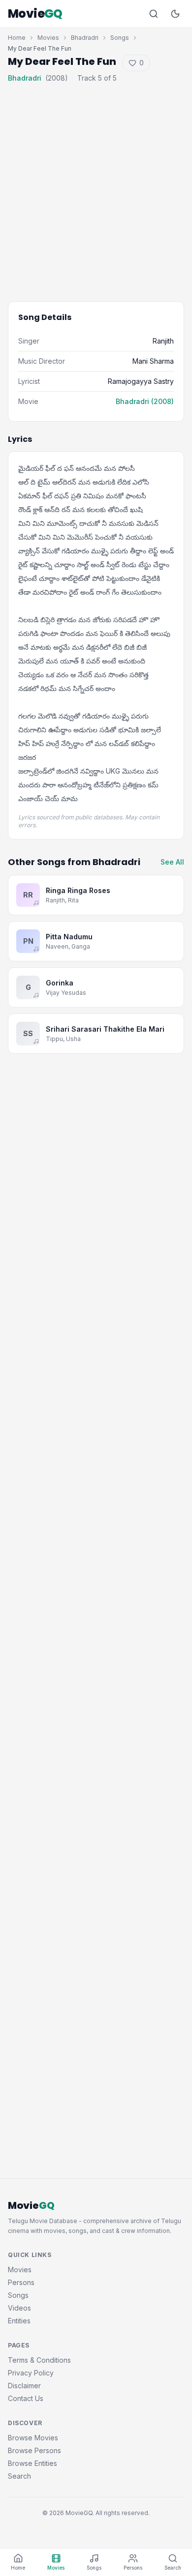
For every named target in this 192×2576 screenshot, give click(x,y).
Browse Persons (34, 2450)
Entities (19, 2321)
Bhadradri (85, 38)
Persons (21, 2282)
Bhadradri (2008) (145, 401)
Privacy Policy (31, 2373)
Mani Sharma (153, 361)
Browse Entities (32, 2463)
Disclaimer (24, 2386)
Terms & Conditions (39, 2360)
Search (19, 2476)
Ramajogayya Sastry (141, 381)
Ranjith (163, 341)
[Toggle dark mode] (175, 14)
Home (17, 38)
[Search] (154, 14)
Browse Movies (33, 2438)
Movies (48, 38)
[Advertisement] (96, 185)
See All (172, 862)
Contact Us (26, 2398)
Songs (120, 38)
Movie (35, 14)
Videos (19, 2308)
